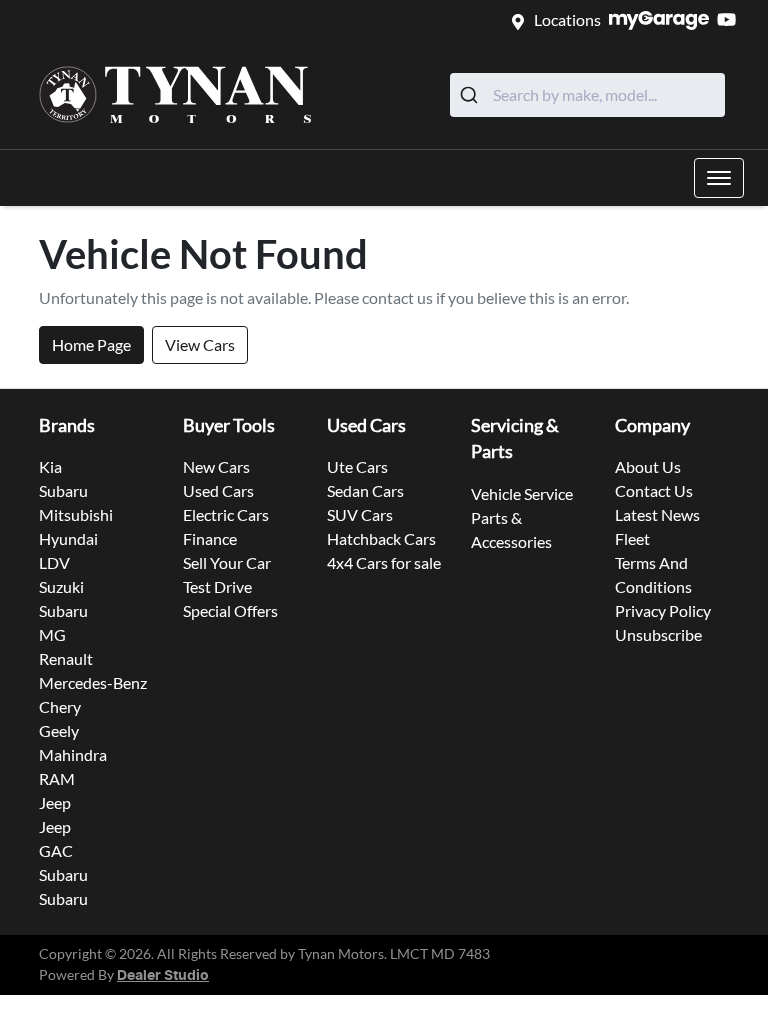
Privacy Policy (663, 610)
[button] (719, 178)
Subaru (63, 490)
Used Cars (218, 490)
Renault (66, 658)
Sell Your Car (227, 562)
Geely (59, 730)
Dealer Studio (163, 976)
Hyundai (68, 538)
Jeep (55, 802)
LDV (54, 562)
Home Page (91, 344)
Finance (210, 538)
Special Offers (230, 610)
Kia (50, 466)
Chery (60, 706)
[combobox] (587, 95)
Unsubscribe (658, 634)
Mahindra (73, 754)
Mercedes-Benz (93, 682)
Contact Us (654, 490)
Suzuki (61, 586)
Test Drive (217, 586)
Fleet (632, 538)
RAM (57, 778)
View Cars (200, 344)
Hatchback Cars (381, 538)
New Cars (216, 466)
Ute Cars (357, 466)
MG (52, 634)
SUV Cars (360, 514)
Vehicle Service (522, 493)
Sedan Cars (365, 490)
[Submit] (471, 95)
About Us (648, 466)
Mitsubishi (76, 514)
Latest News (657, 514)
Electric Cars (226, 514)
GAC (56, 850)
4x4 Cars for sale (384, 562)
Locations (567, 19)
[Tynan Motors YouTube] (730, 19)
